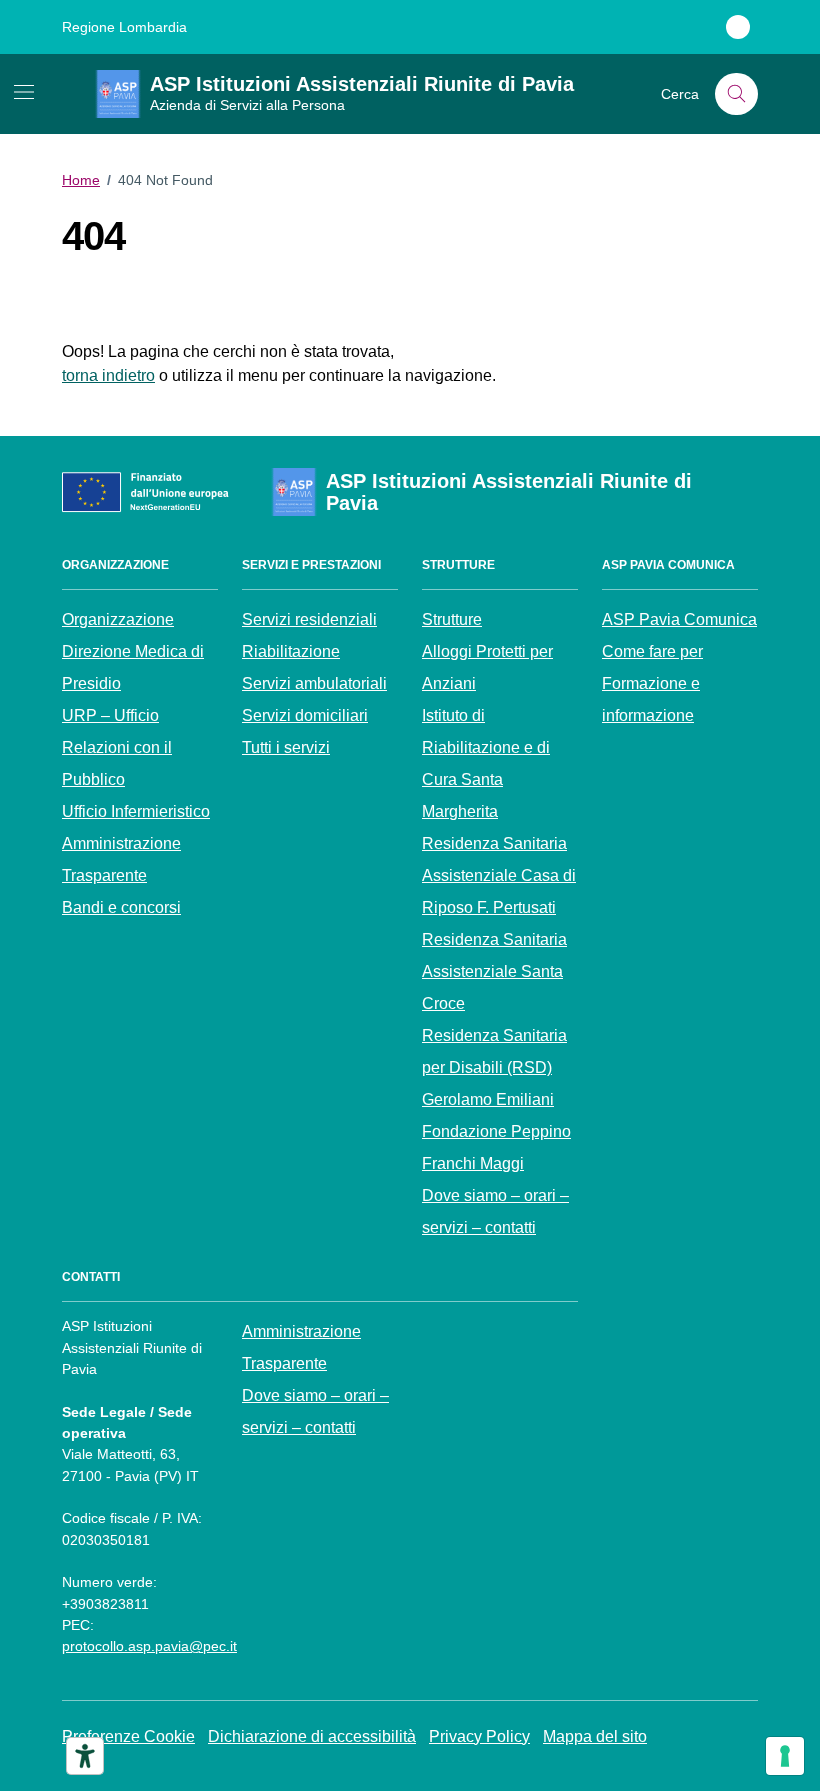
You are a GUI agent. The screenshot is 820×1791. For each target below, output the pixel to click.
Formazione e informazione (651, 699)
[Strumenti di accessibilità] (85, 1756)
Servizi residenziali (309, 619)
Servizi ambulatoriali (314, 683)
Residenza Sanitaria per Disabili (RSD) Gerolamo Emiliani (494, 1067)
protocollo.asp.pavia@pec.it (149, 1646)
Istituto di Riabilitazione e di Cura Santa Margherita (486, 763)
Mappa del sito (595, 1736)
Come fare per (652, 651)
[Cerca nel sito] (736, 94)
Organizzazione (118, 619)
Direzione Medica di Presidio (133, 667)
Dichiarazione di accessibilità (312, 1736)
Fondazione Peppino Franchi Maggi (496, 1147)
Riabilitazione (291, 651)
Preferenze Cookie (128, 1736)
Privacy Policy (479, 1736)
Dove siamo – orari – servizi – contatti (495, 1211)
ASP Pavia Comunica (679, 619)
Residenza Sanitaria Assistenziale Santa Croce (494, 971)
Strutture (452, 619)
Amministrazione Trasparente (121, 859)
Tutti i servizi (286, 747)
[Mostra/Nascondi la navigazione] (24, 92)
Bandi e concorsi (121, 907)
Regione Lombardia (124, 27)
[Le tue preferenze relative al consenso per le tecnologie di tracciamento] (785, 1756)
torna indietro (108, 375)
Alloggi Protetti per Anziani (487, 667)
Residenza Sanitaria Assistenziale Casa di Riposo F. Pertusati (499, 875)
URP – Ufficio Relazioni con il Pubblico (117, 747)
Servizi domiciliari (305, 715)
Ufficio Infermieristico (136, 811)
